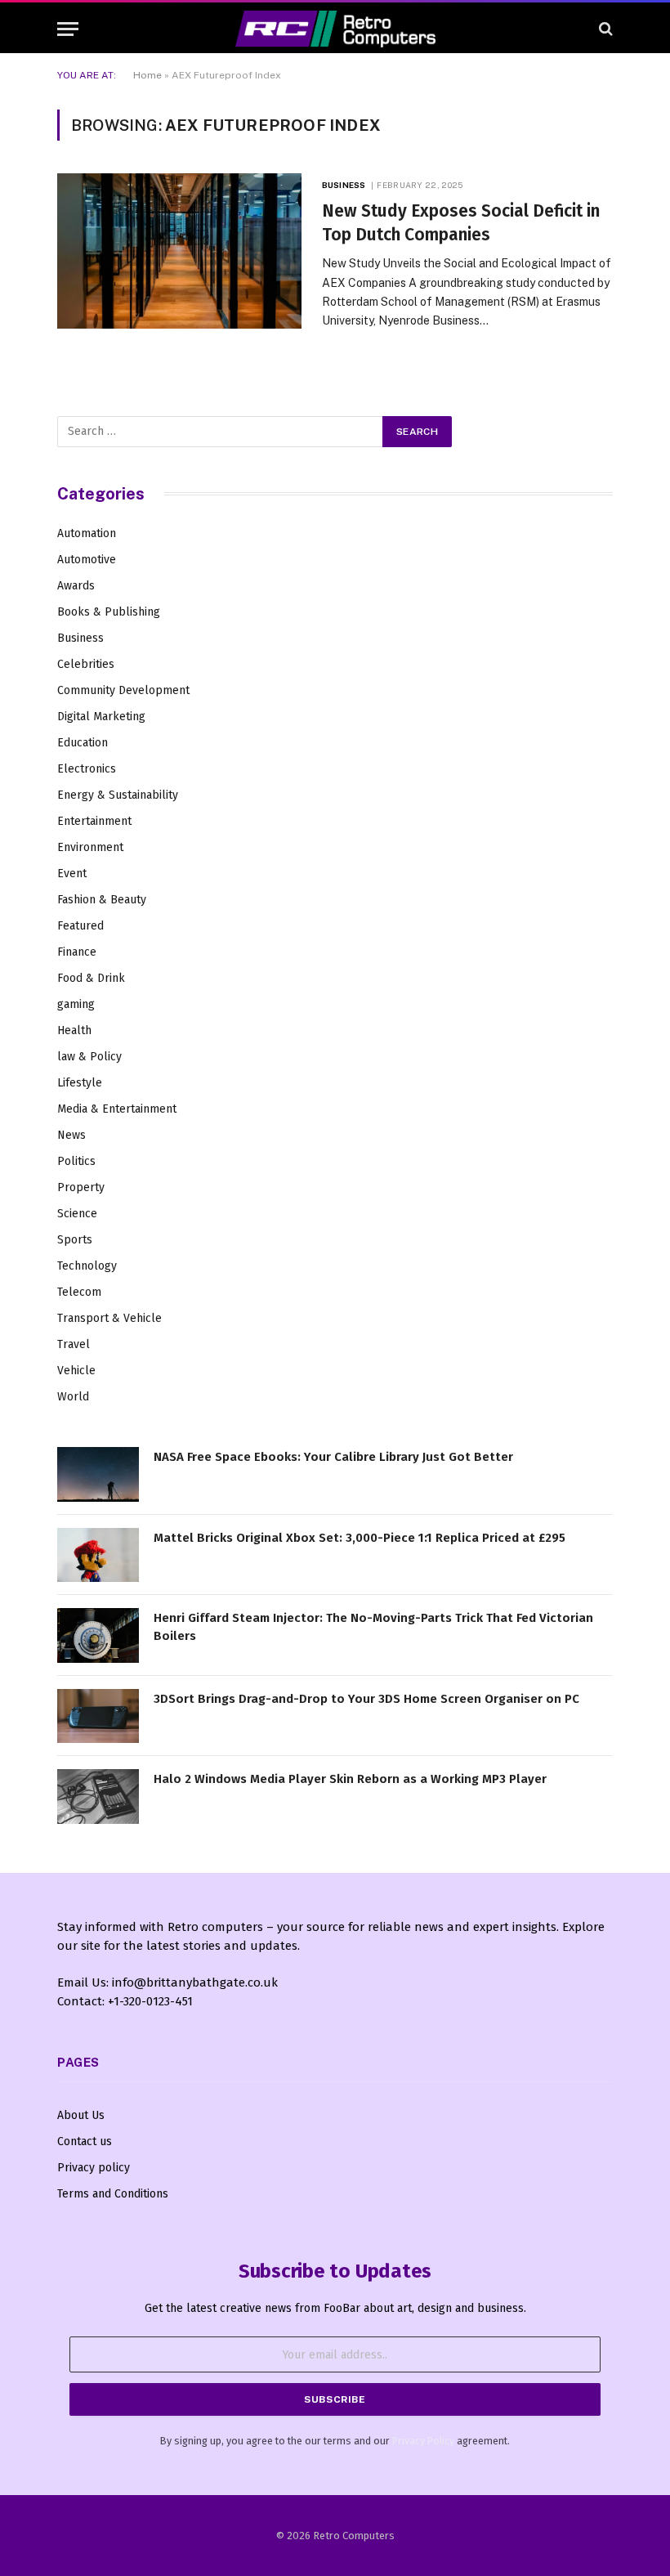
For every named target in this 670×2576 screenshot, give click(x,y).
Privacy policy (94, 2168)
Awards (76, 586)
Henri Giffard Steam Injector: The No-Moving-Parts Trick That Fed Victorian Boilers (373, 1626)
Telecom (79, 1292)
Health (74, 1030)
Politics (76, 1161)
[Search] (604, 29)
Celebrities (86, 664)
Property (81, 1187)
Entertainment (94, 821)
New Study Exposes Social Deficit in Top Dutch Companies (461, 223)
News (71, 1135)
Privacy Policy (423, 2441)
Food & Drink (91, 978)
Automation (87, 533)
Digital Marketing (101, 717)
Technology (87, 1266)
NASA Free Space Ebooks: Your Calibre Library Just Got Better (333, 1457)
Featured (80, 926)
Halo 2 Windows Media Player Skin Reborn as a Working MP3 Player (350, 1779)
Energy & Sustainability (118, 795)
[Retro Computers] (335, 29)
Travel (74, 1344)
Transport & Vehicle (109, 1318)
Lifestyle (80, 1083)
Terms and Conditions (113, 2194)
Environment (90, 847)
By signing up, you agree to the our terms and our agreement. (335, 2441)
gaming (76, 1004)
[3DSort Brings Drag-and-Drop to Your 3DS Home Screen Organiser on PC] (98, 1716)
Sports (75, 1240)
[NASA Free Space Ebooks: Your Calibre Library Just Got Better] (98, 1474)
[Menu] (68, 29)
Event (72, 874)
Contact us (85, 2141)
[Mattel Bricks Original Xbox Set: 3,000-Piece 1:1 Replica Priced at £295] (98, 1555)
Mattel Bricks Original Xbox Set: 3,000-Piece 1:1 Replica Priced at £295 (360, 1538)
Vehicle (76, 1371)
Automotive (87, 560)
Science (77, 1214)
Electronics (87, 769)
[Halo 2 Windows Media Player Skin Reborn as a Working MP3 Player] (98, 1796)
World (73, 1397)
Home (147, 75)
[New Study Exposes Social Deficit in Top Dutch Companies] (179, 251)
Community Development (123, 690)
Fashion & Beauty (102, 900)
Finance (77, 952)
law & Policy (89, 1057)
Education (83, 743)
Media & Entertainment (117, 1109)
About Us (81, 2115)
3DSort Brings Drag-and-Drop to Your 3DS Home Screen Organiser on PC (366, 1699)
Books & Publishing (109, 612)
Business (344, 185)
